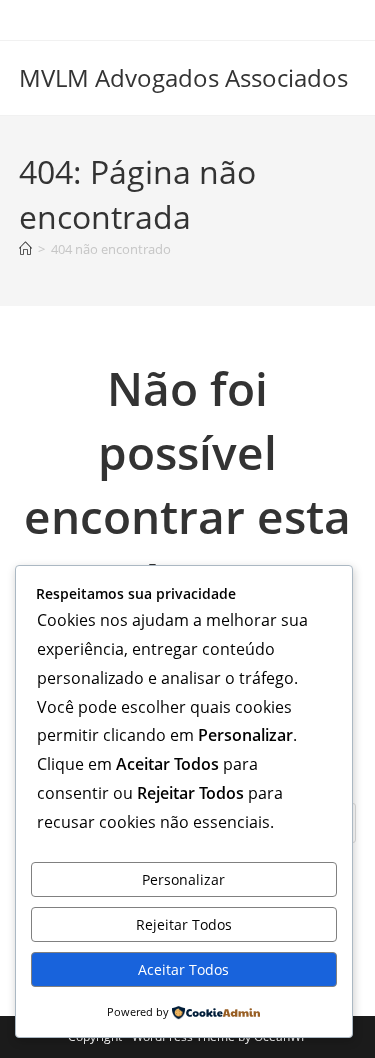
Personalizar (183, 879)
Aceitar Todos (183, 969)
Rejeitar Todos (184, 924)
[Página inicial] (25, 249)
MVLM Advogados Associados (183, 77)
